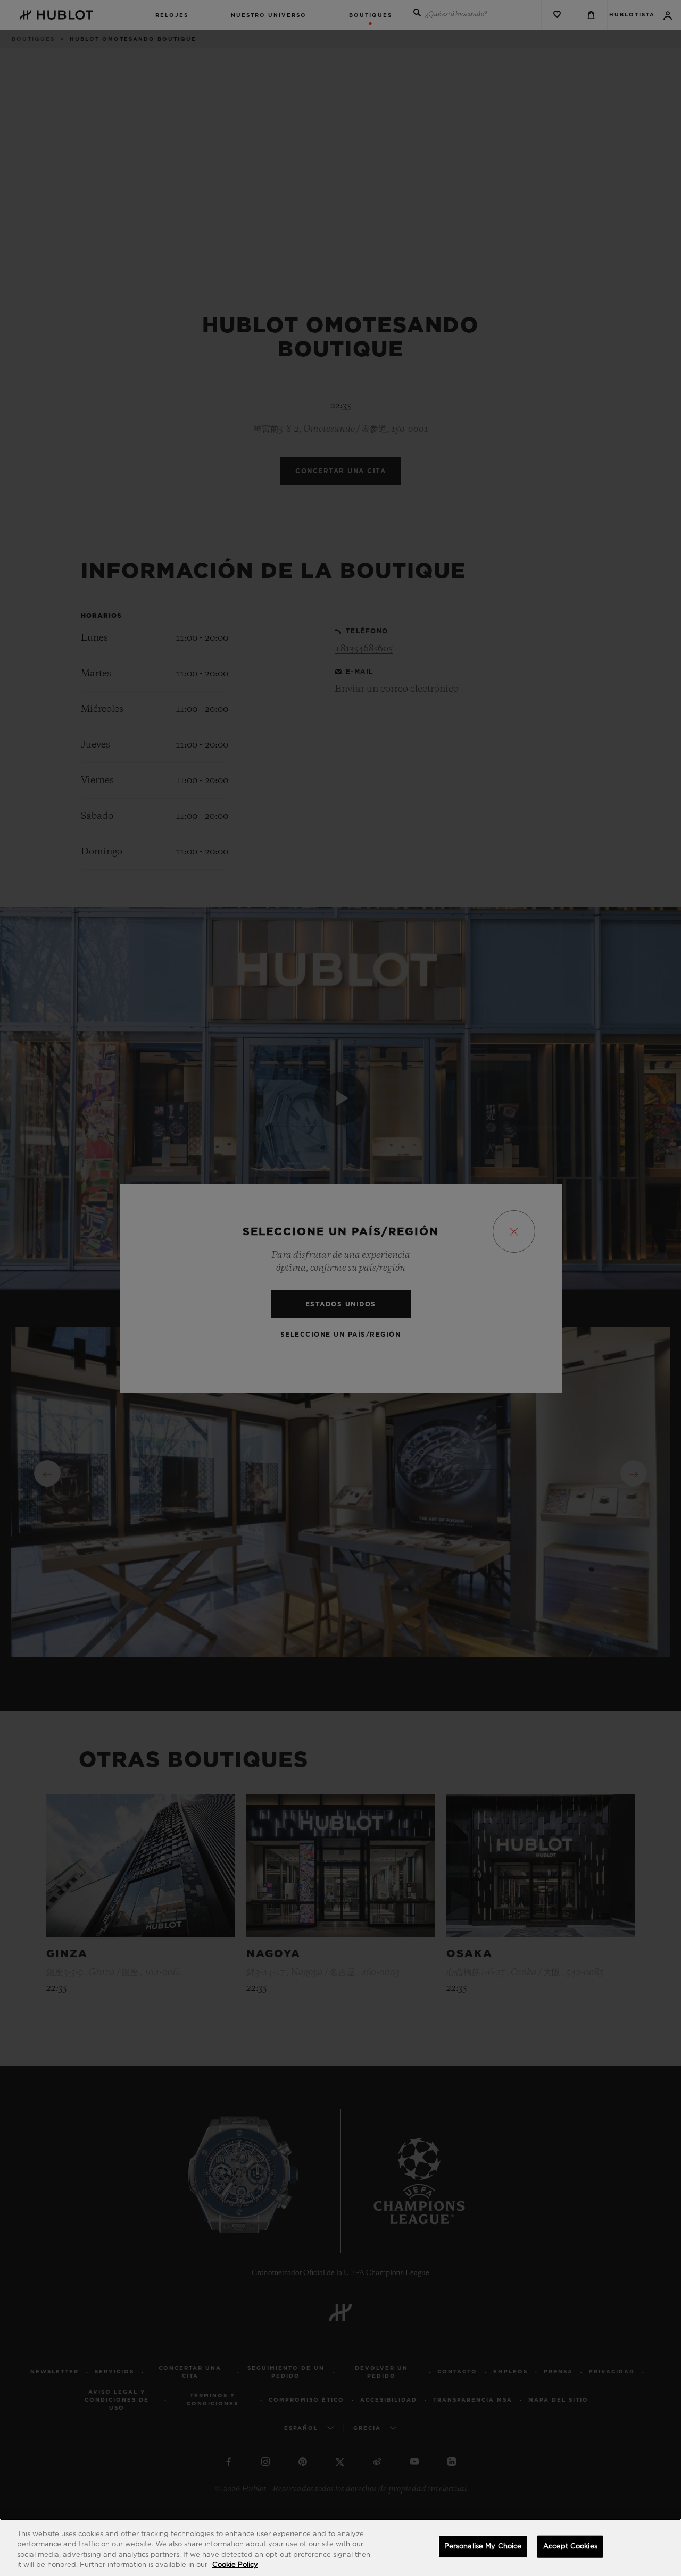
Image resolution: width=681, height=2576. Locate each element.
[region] (340, 2547)
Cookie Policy (235, 2565)
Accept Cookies (570, 2546)
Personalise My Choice (483, 2546)
